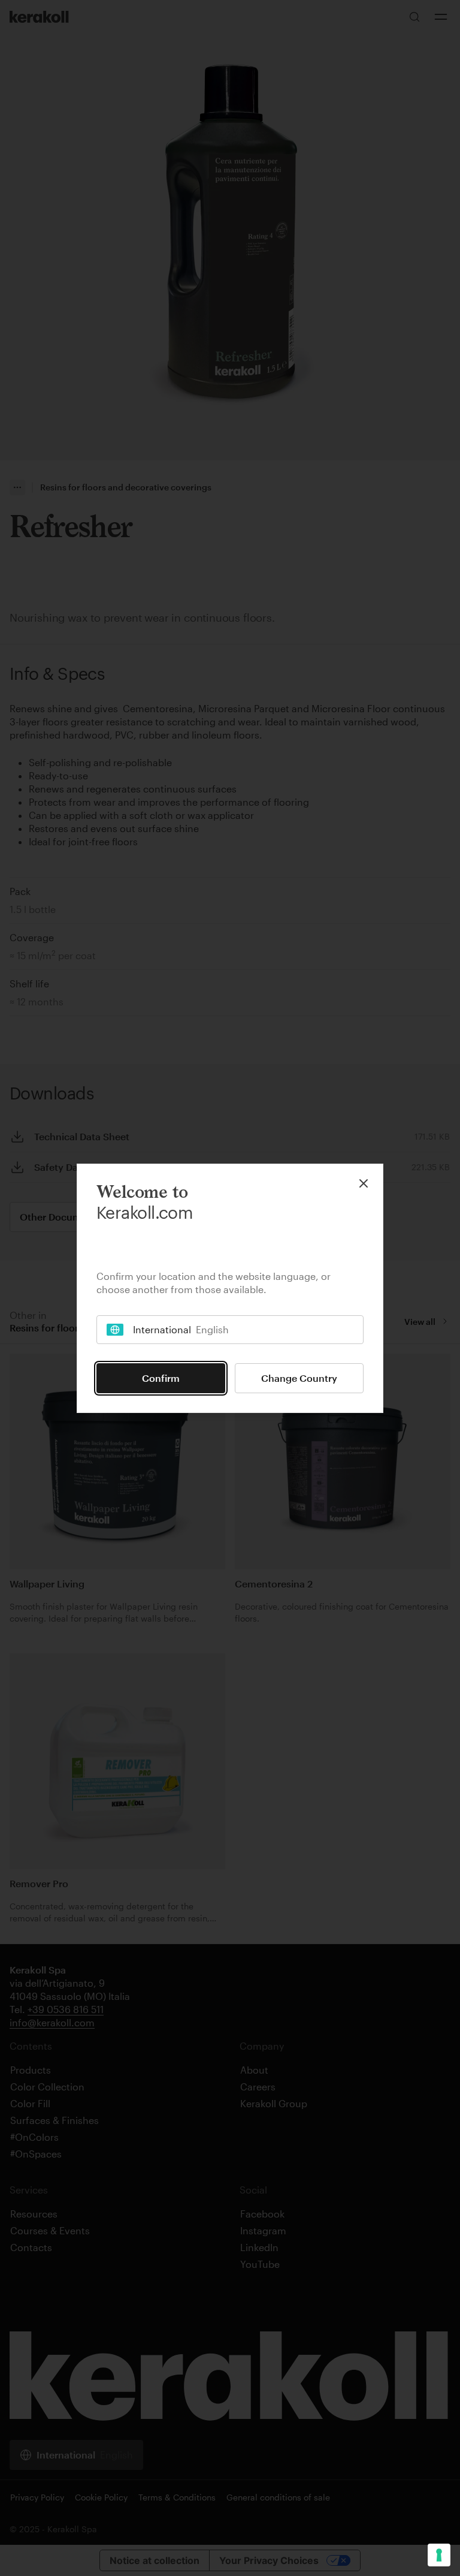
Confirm (161, 1378)
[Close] (364, 1183)
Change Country (299, 1378)
